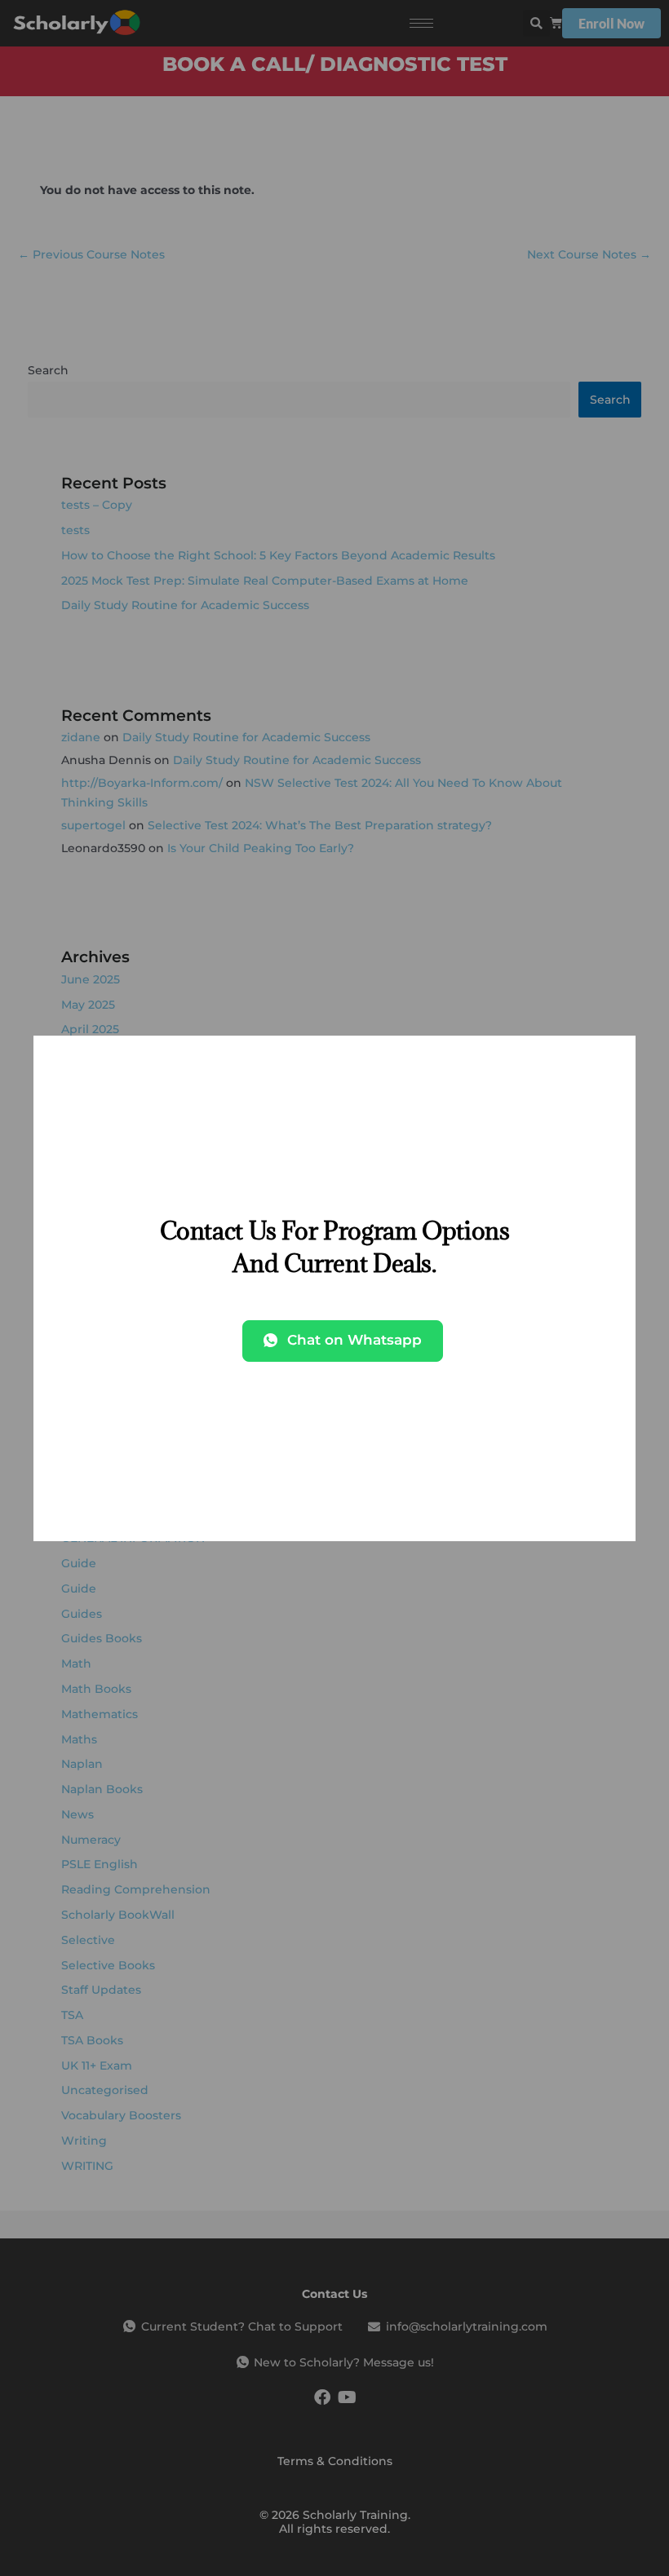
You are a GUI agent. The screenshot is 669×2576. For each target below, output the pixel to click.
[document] (334, 1288)
